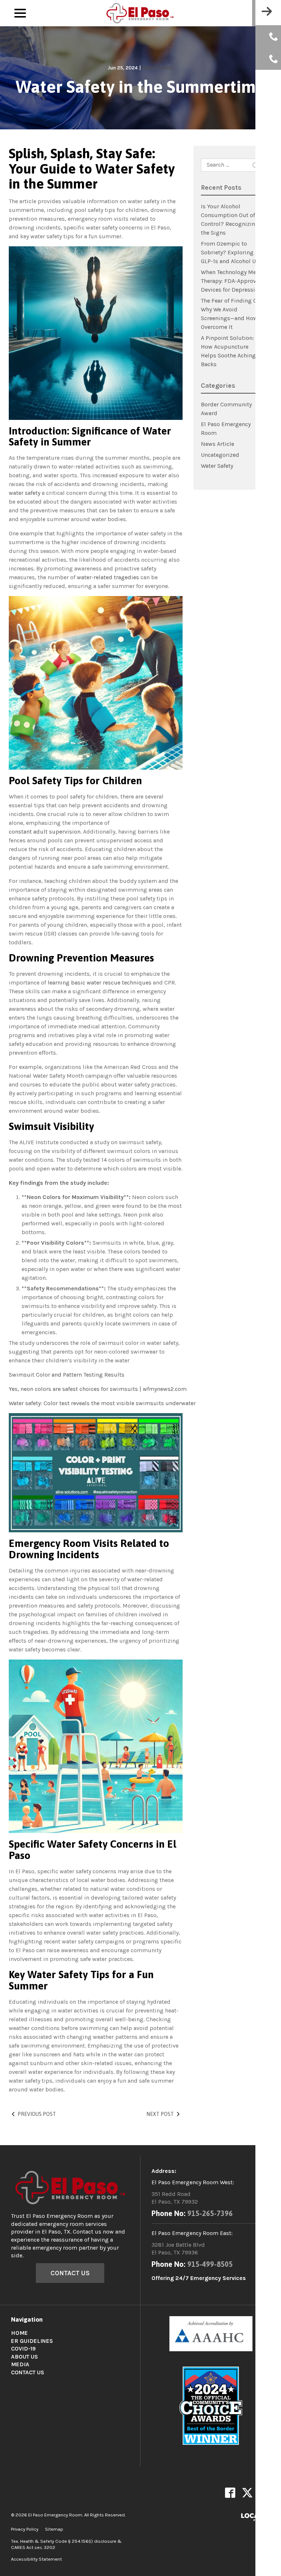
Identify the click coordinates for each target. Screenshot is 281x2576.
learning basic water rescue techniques (100, 982)
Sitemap (54, 2529)
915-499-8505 (210, 2264)
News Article (218, 444)
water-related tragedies (108, 577)
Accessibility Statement (36, 2559)
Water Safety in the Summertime (140, 87)
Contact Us (70, 2273)
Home (19, 2333)
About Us (25, 2357)
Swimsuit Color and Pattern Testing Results (67, 1375)
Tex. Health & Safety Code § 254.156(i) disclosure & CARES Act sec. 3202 (66, 2544)
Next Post (160, 2114)
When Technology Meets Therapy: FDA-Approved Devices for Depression (233, 281)
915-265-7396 (210, 2213)
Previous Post (37, 2114)
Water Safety (158, 68)
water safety (25, 493)
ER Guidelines (32, 2341)
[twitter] (247, 2493)
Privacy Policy (25, 2529)
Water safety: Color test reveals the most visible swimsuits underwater (102, 1403)
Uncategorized (220, 455)
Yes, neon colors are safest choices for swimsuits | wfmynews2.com (98, 1389)
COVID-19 (23, 2349)
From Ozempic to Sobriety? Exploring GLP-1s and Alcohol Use (231, 252)
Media (20, 2364)
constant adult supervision (45, 832)
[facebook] (230, 2493)
